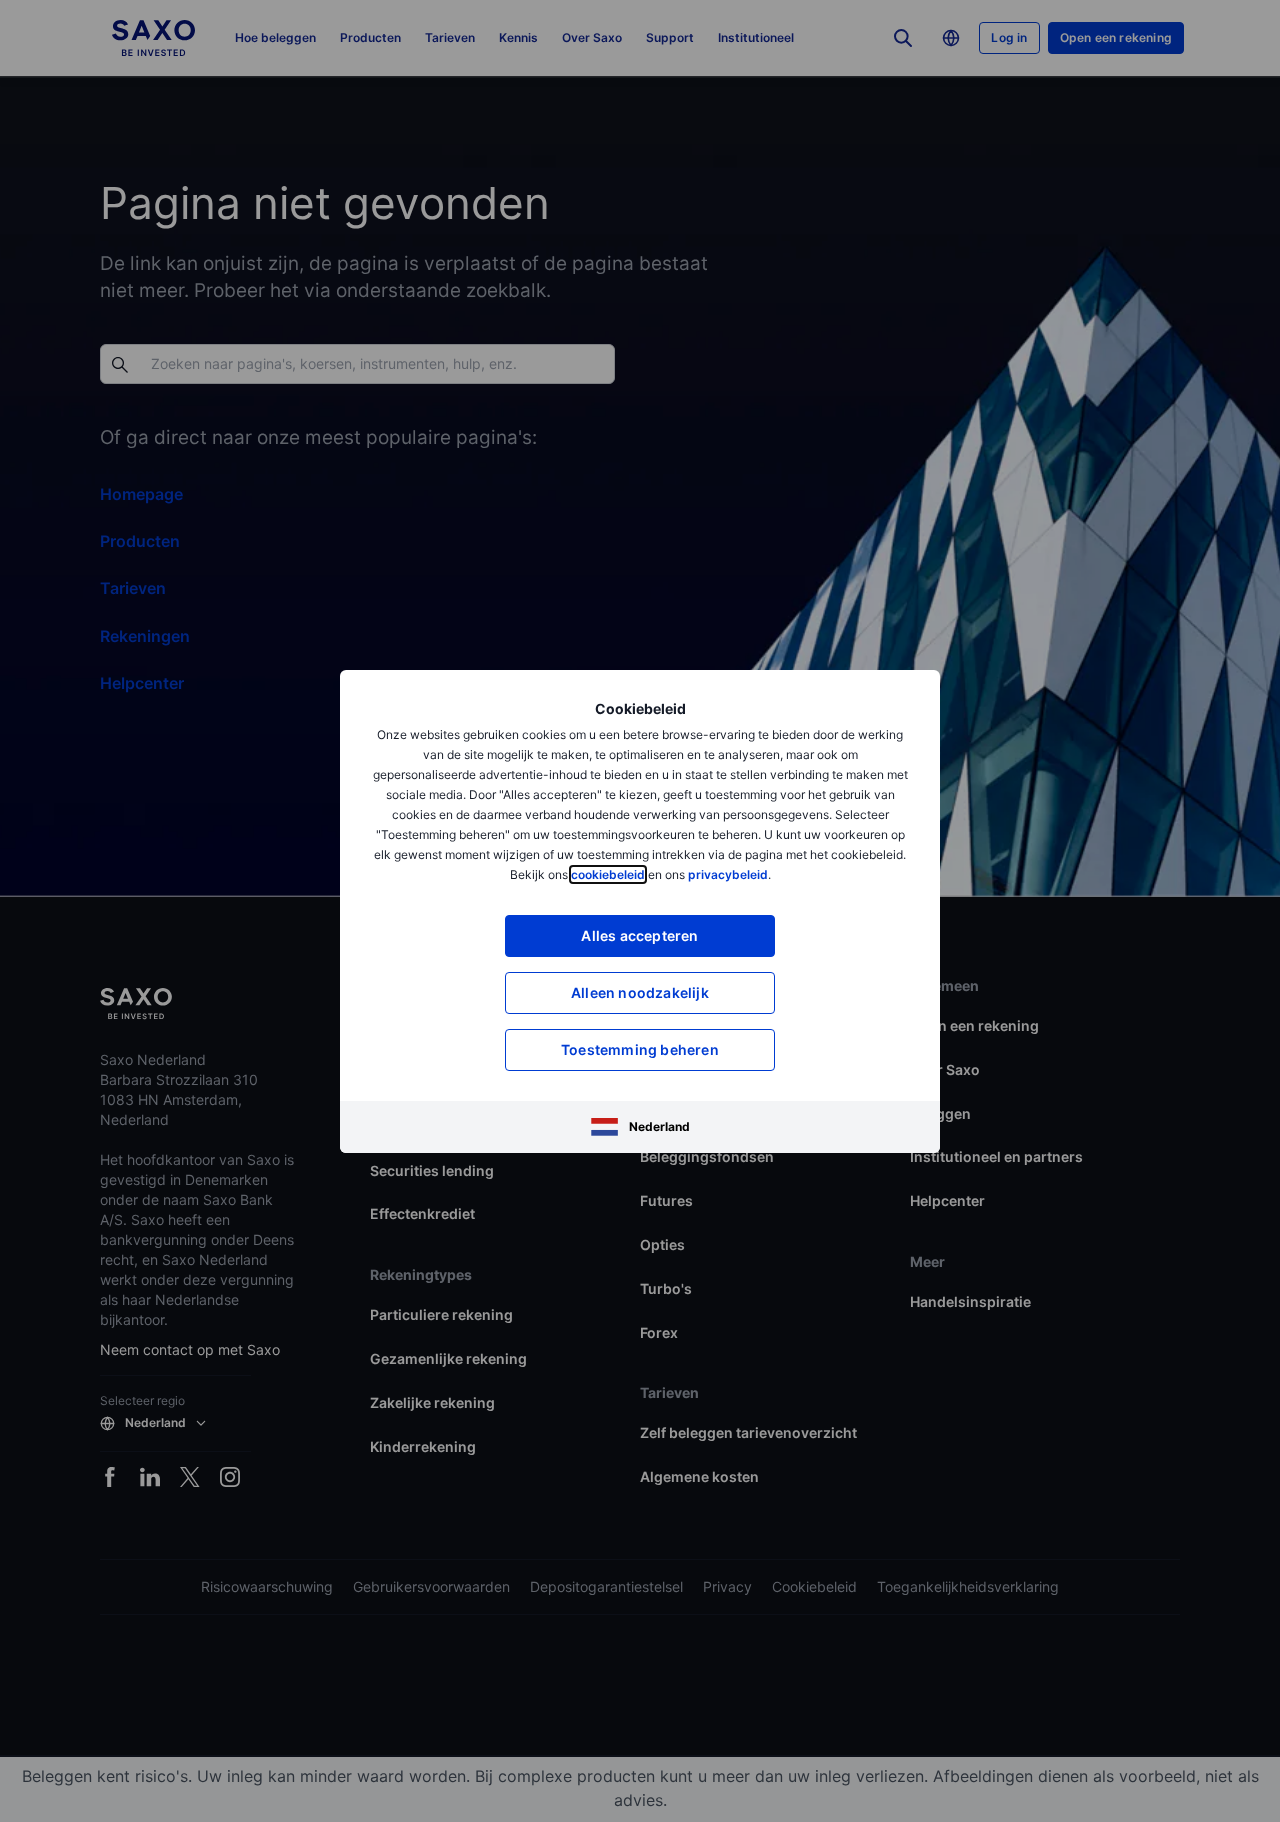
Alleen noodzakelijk (640, 992)
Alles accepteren (639, 935)
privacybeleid (728, 874)
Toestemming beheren (640, 1049)
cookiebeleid (608, 874)
